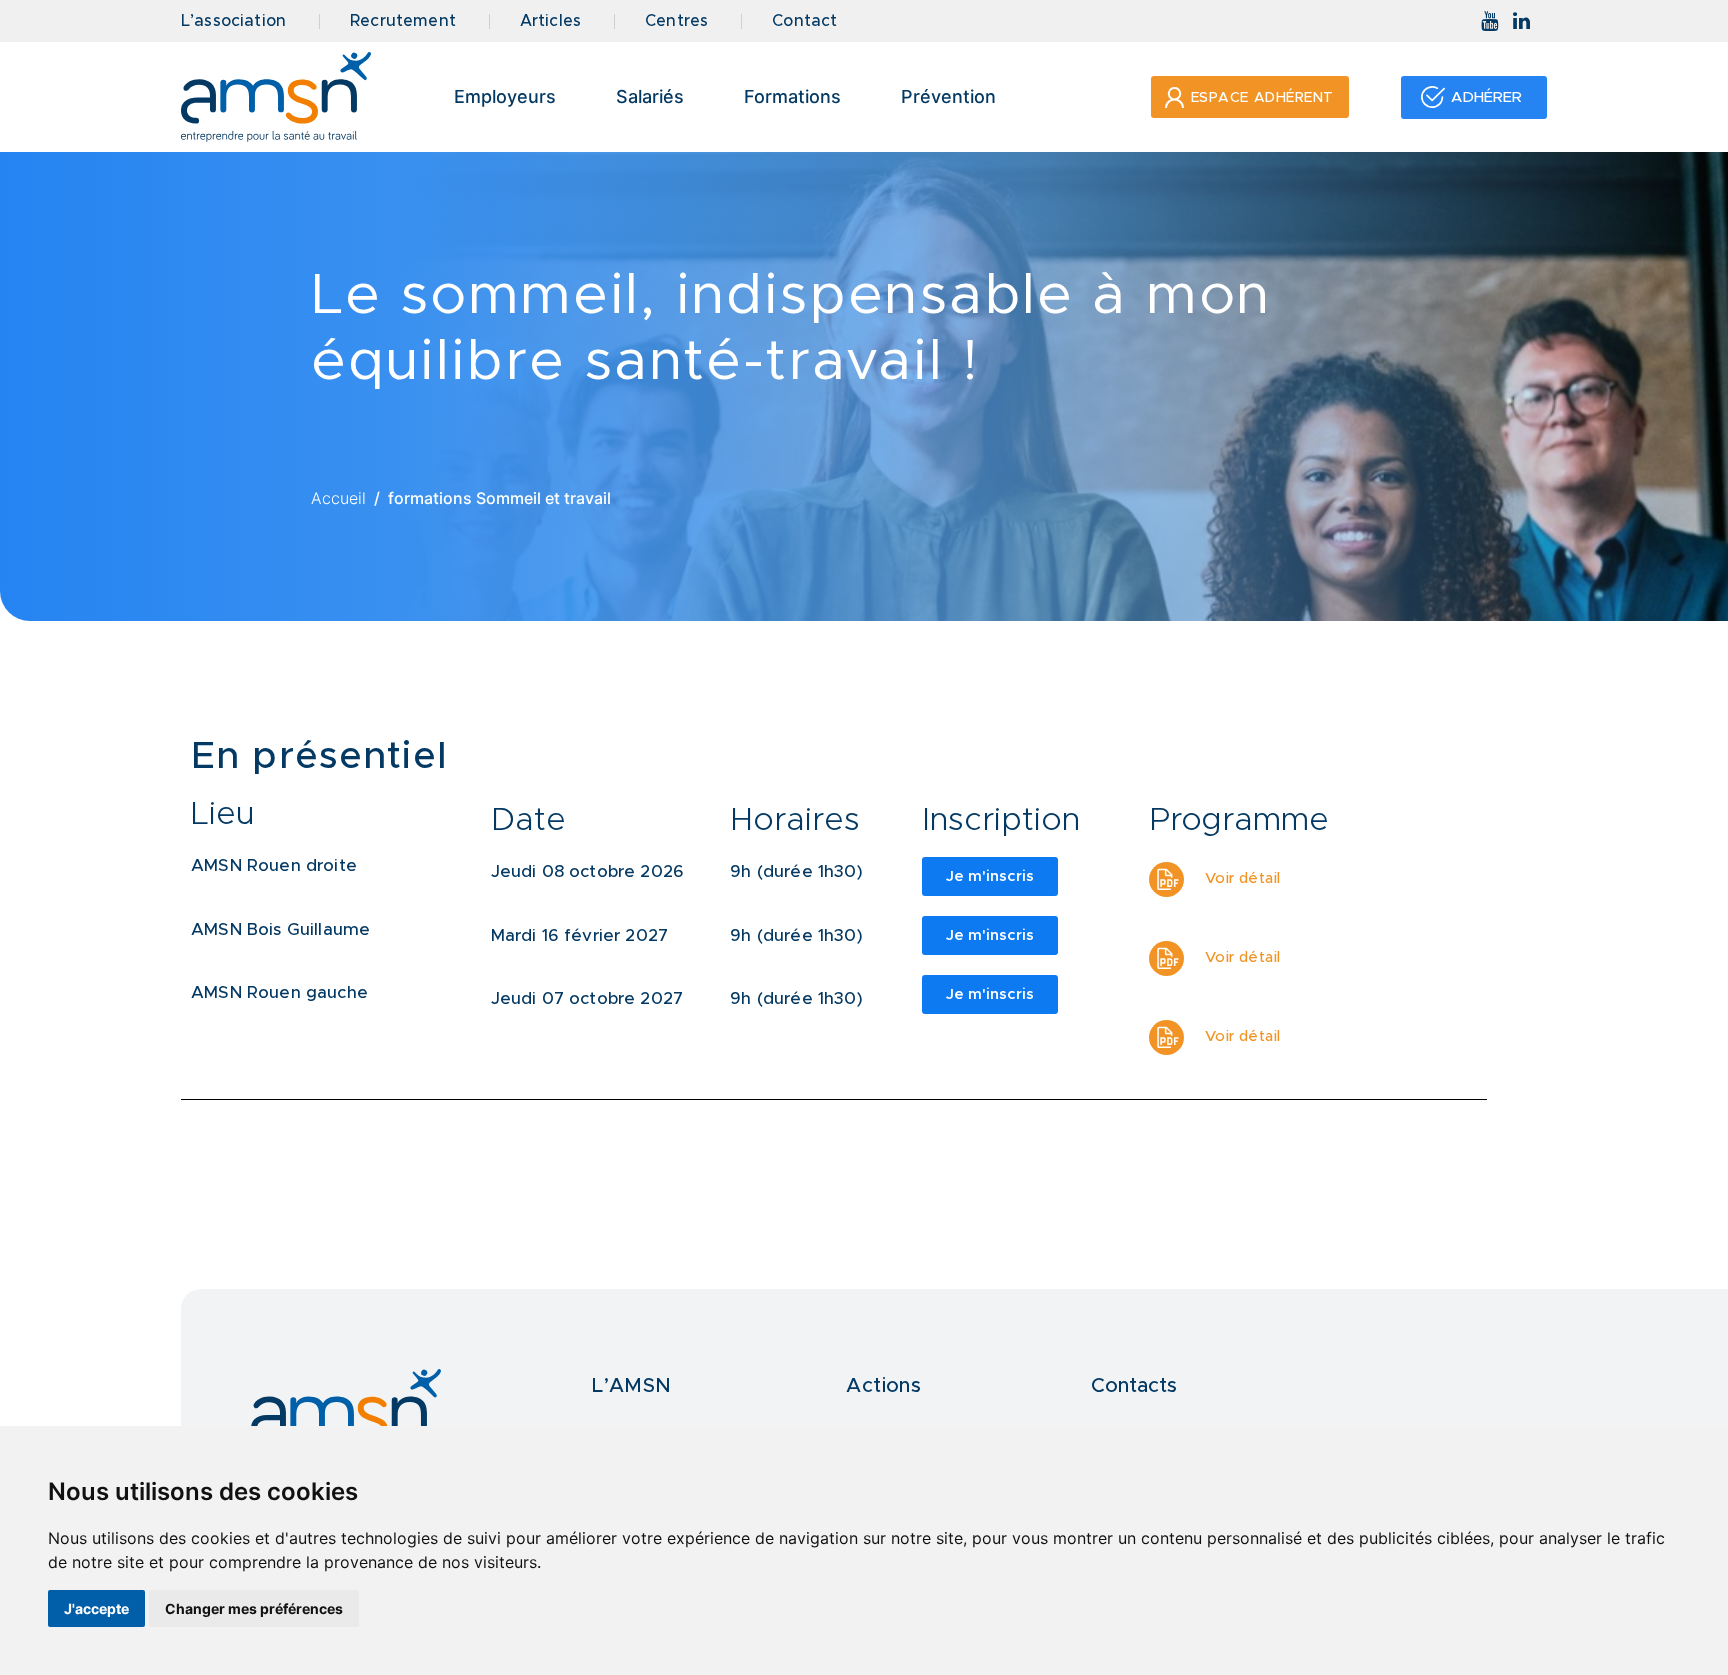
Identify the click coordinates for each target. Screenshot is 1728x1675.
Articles (550, 21)
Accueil (338, 498)
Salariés (650, 96)
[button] (1250, 97)
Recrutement (403, 21)
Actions (883, 1386)
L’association (233, 21)
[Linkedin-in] (1522, 21)
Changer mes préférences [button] (254, 1608)
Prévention (948, 96)
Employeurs (505, 96)
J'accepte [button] (96, 1608)
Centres (676, 21)
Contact (804, 21)
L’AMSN (631, 1386)
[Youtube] (1490, 21)
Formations (792, 96)
